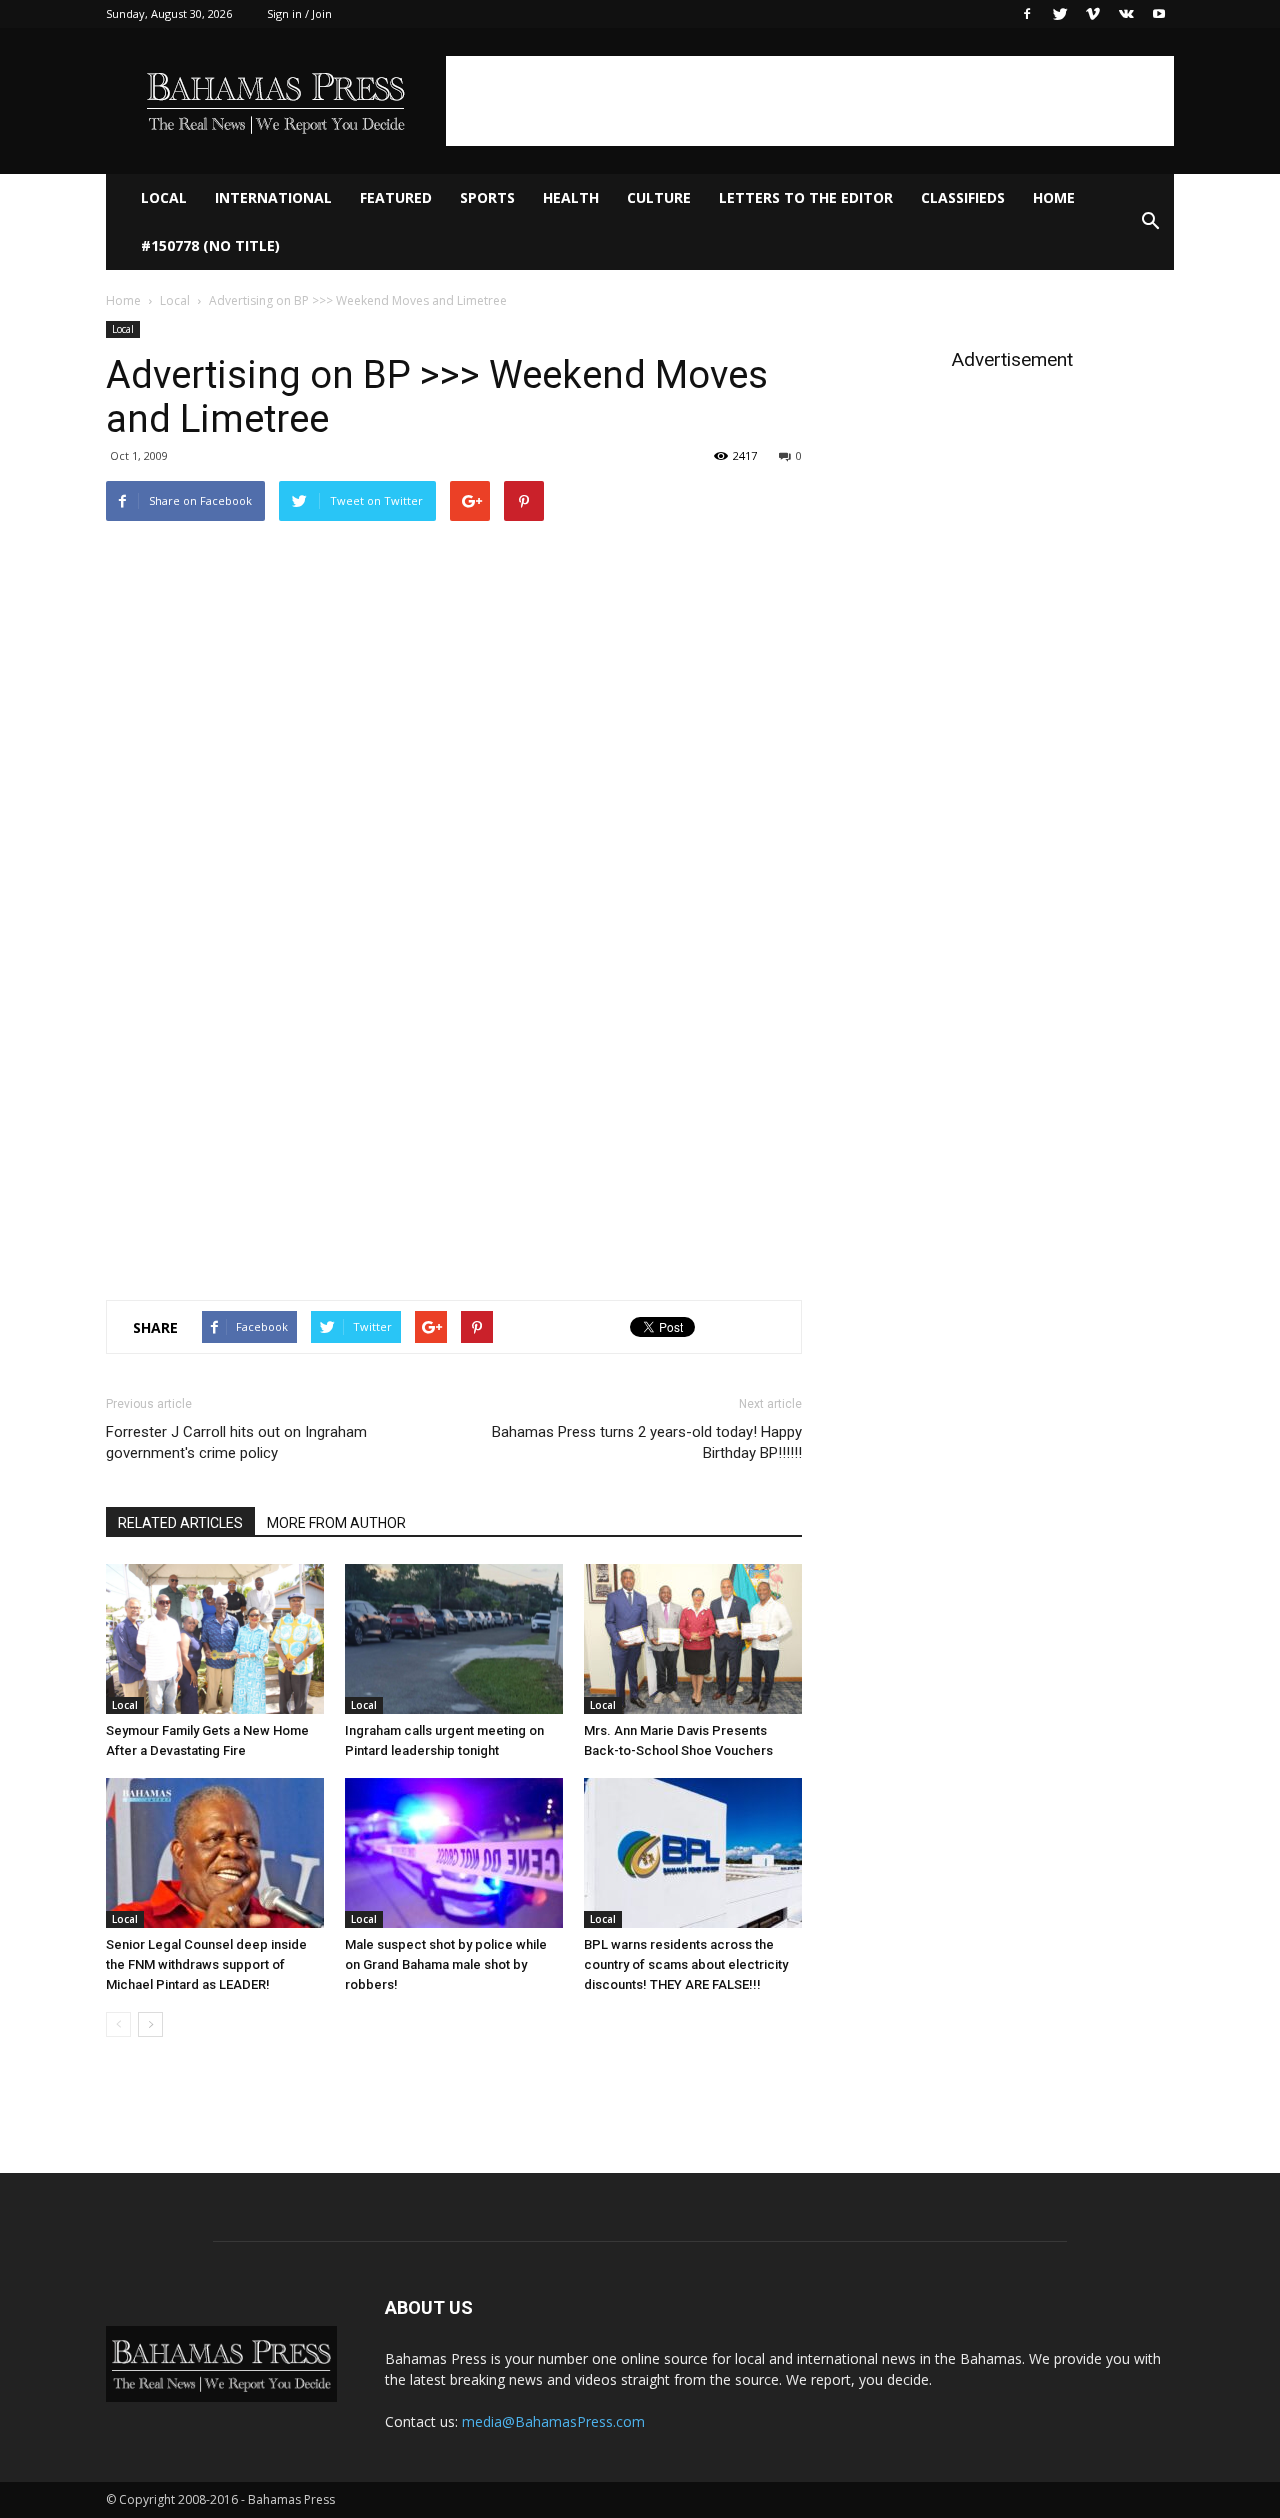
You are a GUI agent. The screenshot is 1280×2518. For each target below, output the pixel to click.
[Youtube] (1159, 14)
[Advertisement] (810, 101)
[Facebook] (1027, 14)
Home (1054, 197)
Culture (659, 197)
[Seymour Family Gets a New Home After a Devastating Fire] (215, 1639)
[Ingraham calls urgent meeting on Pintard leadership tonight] (454, 1639)
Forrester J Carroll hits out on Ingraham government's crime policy (236, 1442)
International (273, 197)
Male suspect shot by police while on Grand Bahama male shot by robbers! (446, 1964)
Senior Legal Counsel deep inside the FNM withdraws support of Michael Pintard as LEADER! (206, 1964)
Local (164, 197)
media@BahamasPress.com (553, 2421)
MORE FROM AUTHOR (336, 1523)
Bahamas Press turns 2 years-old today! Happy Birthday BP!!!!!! (647, 1442)
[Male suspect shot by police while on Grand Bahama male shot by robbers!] (454, 1853)
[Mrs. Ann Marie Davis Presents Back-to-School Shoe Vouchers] (693, 1639)
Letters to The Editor (806, 197)
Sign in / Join (299, 13)
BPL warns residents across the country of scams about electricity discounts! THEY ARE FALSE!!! (686, 1964)
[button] (1150, 222)
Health (571, 197)
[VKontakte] (1126, 14)
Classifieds (963, 197)
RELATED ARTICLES (180, 1523)
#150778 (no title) (210, 245)
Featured (396, 197)
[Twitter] (1060, 14)
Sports (487, 197)
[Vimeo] (1093, 14)
